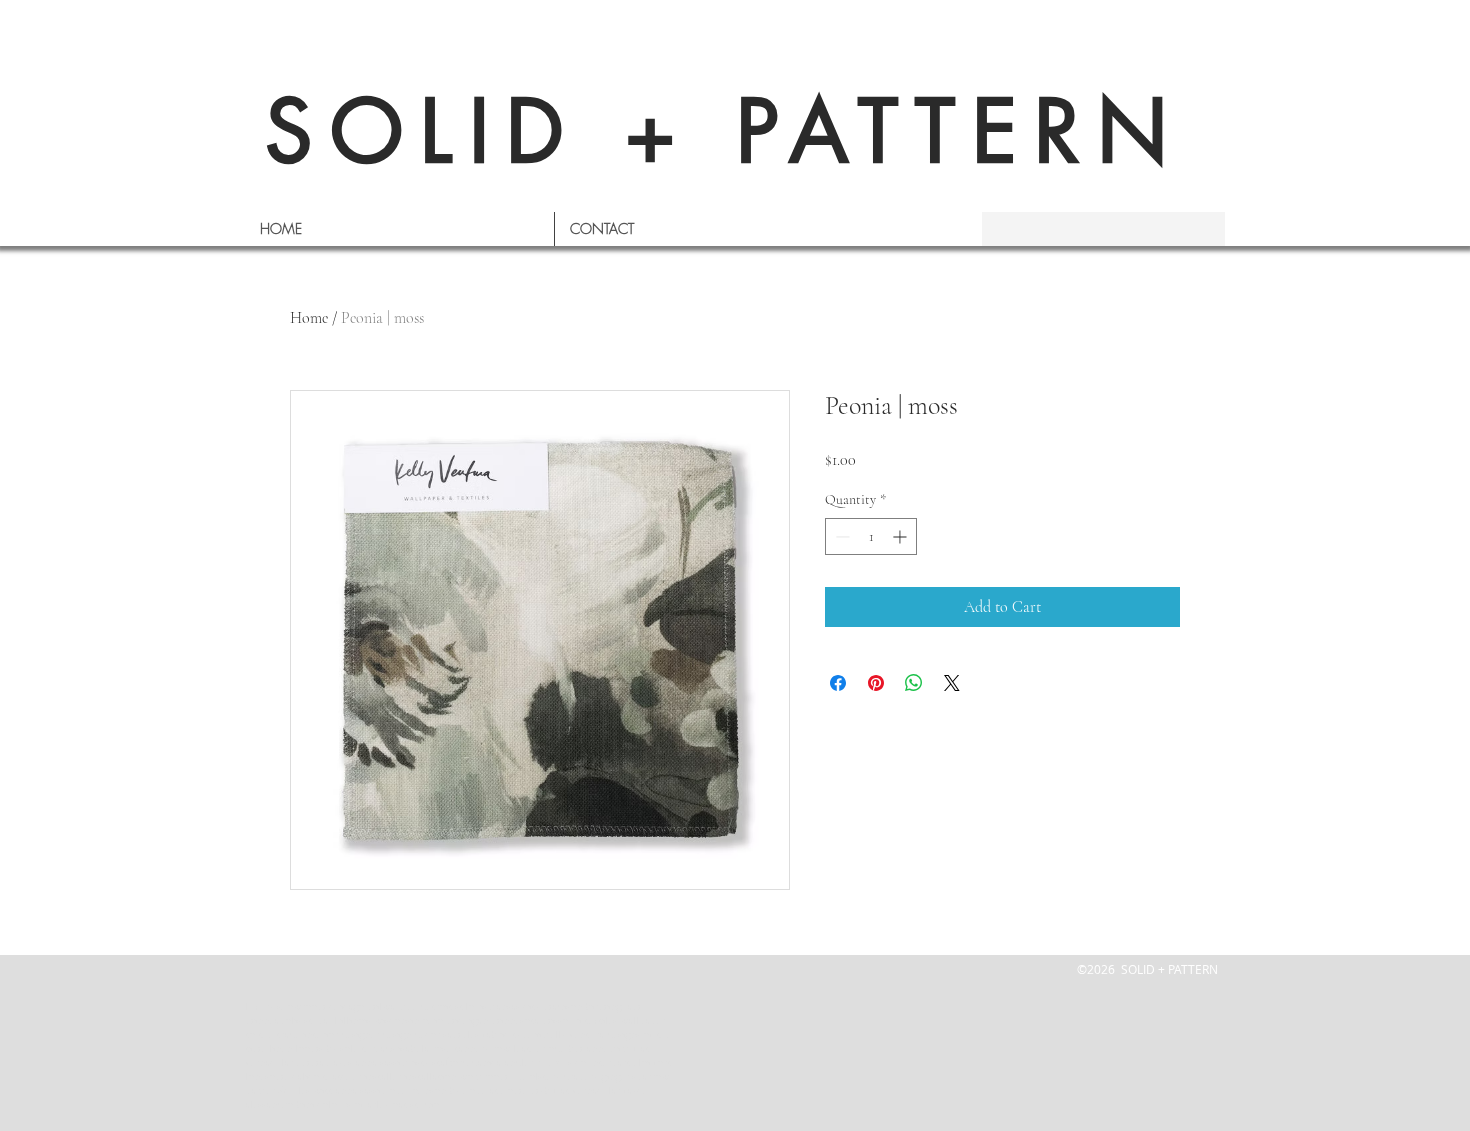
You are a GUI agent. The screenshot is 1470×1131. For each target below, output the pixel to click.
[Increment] (901, 536)
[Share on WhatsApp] (914, 683)
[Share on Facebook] (838, 683)
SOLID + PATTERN (725, 131)
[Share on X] (952, 683)
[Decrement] (840, 536)
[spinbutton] (871, 536)
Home (309, 318)
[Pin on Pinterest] (876, 683)
